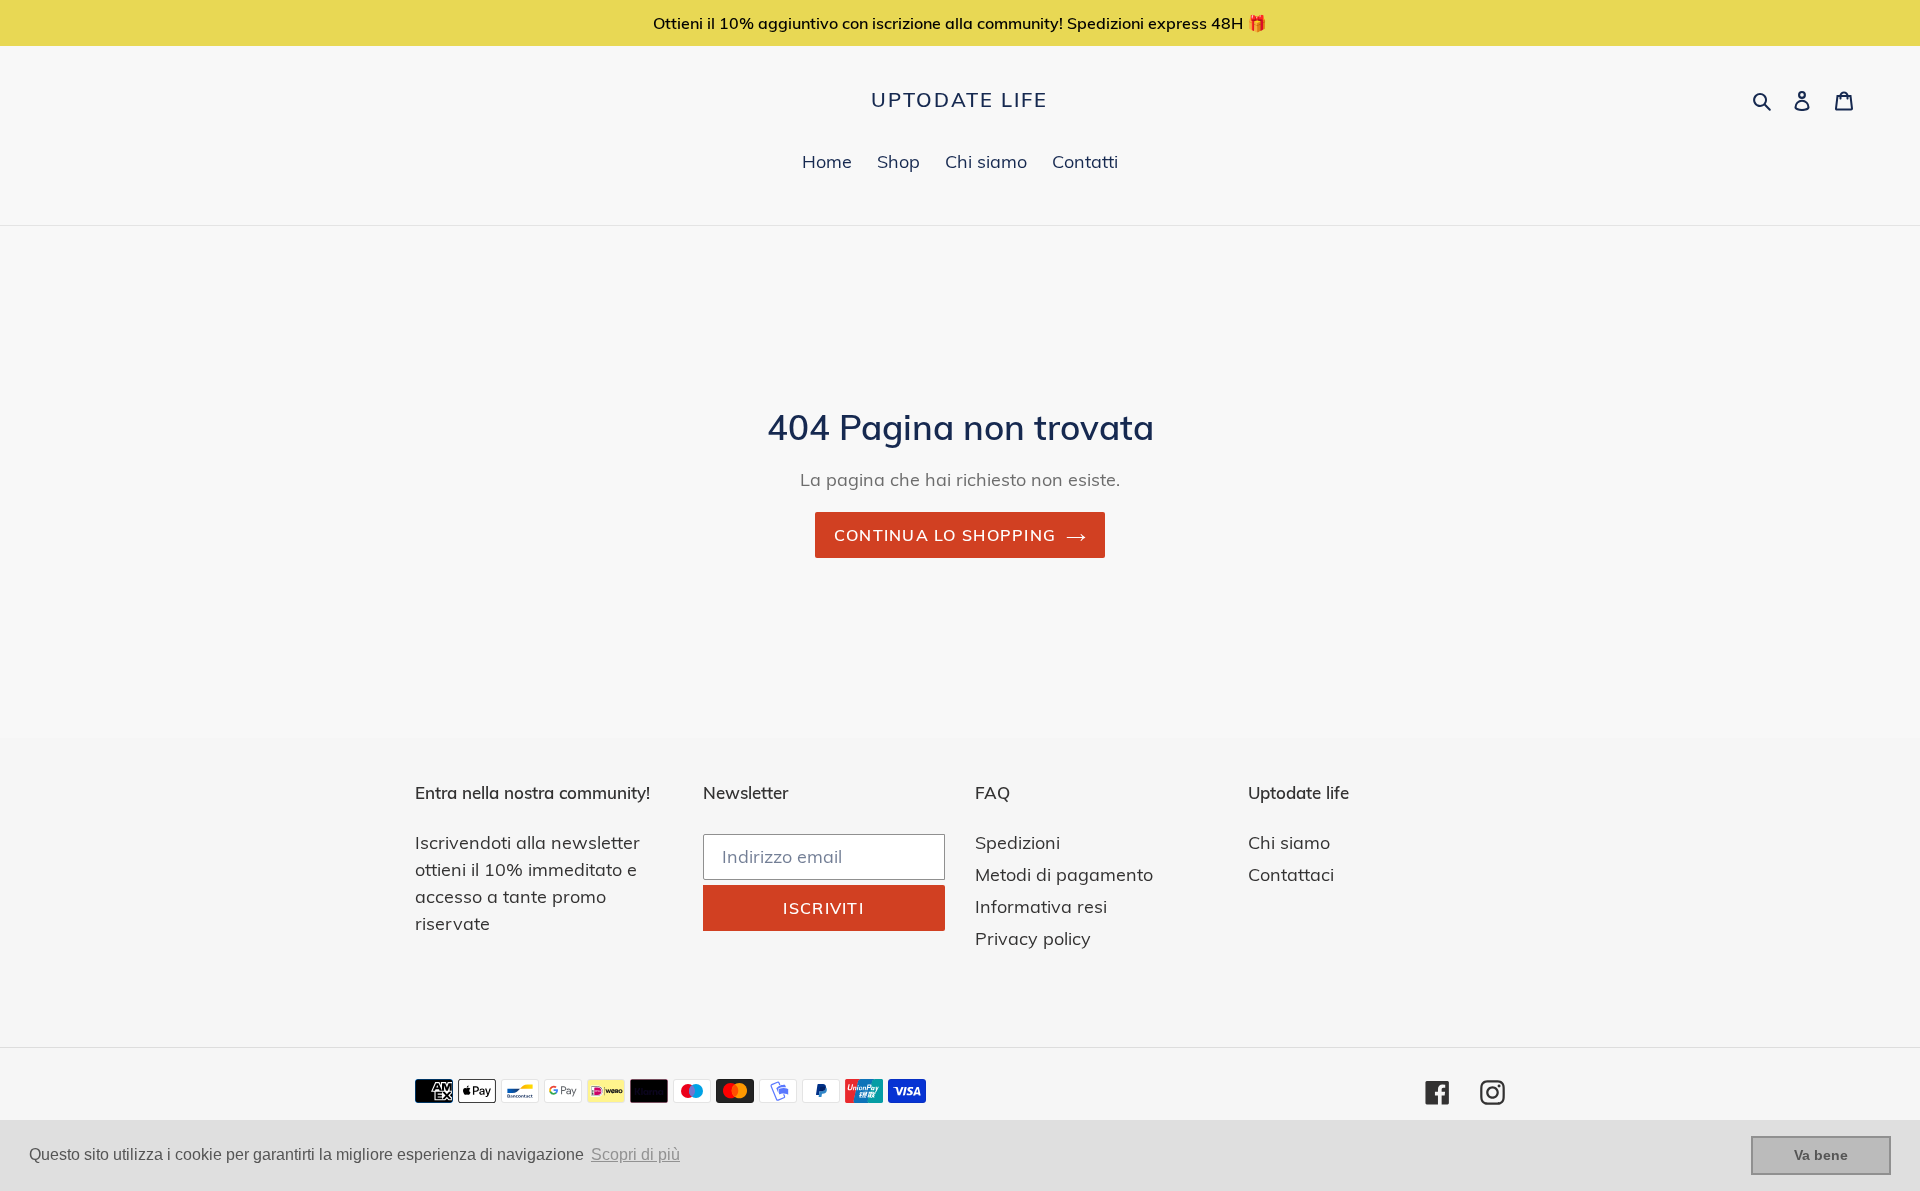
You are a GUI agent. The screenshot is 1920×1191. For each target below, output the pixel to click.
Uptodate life (959, 100)
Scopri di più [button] (635, 1154)
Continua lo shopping (945, 535)
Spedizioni (1017, 842)
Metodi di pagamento (1064, 874)
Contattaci (1291, 874)
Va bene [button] (1821, 1155)
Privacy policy (1033, 938)
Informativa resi (1041, 906)
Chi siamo (1289, 842)
